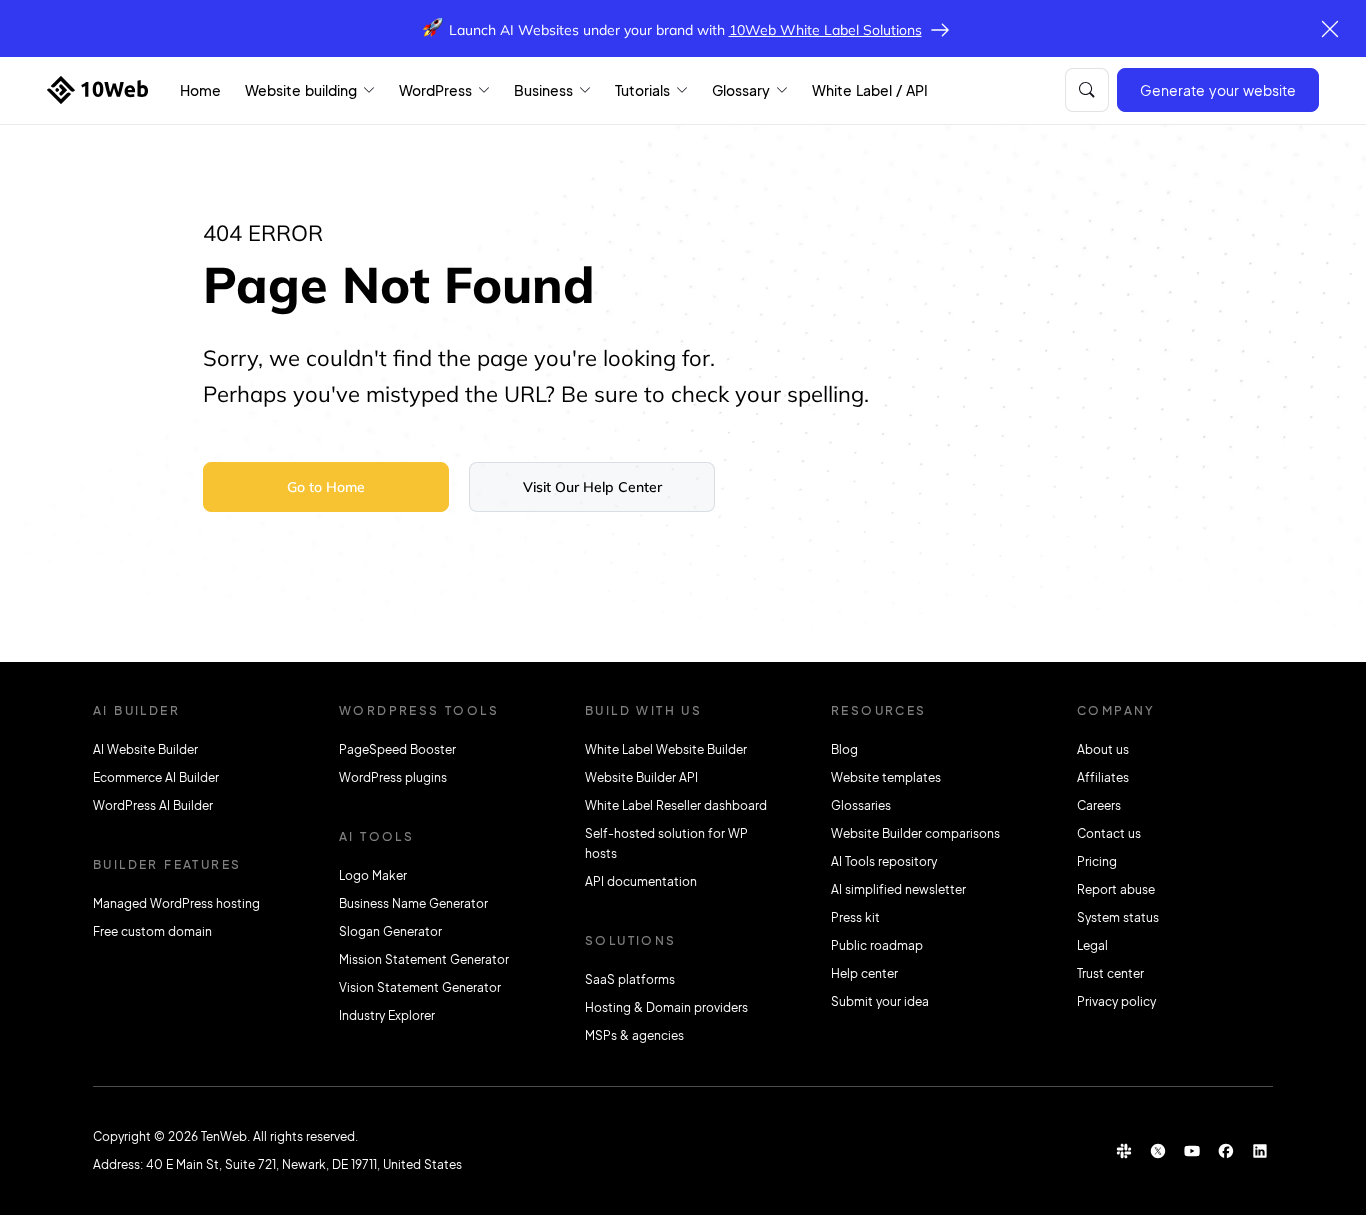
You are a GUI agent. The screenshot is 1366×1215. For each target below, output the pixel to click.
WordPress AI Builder (153, 805)
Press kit (855, 917)
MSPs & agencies (634, 1035)
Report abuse (1116, 889)
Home (200, 90)
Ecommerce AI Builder (156, 777)
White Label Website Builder (666, 749)
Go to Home (326, 487)
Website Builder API (641, 777)
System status (1118, 917)
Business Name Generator (413, 903)
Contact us (1109, 833)
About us (1103, 749)
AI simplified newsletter (898, 889)
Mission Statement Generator (424, 959)
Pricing (1097, 861)
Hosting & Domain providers (666, 1007)
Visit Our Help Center (592, 487)
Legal (1092, 945)
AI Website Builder (145, 749)
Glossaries (861, 805)
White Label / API (870, 90)
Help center (864, 973)
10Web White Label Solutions (825, 30)
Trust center (1110, 973)
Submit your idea (880, 1001)
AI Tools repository (884, 861)
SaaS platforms (630, 979)
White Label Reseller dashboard (676, 805)
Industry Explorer (387, 1015)
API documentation (641, 881)
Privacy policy (1116, 1001)
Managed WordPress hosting (176, 903)
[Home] (97, 90)
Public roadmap (877, 945)
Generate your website (1218, 90)
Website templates (886, 777)
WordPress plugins (393, 777)
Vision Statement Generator (420, 987)
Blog (844, 749)
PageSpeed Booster (397, 749)
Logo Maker (373, 875)
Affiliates (1103, 777)
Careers (1099, 805)
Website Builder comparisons (915, 833)
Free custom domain (152, 931)
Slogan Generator (390, 931)
